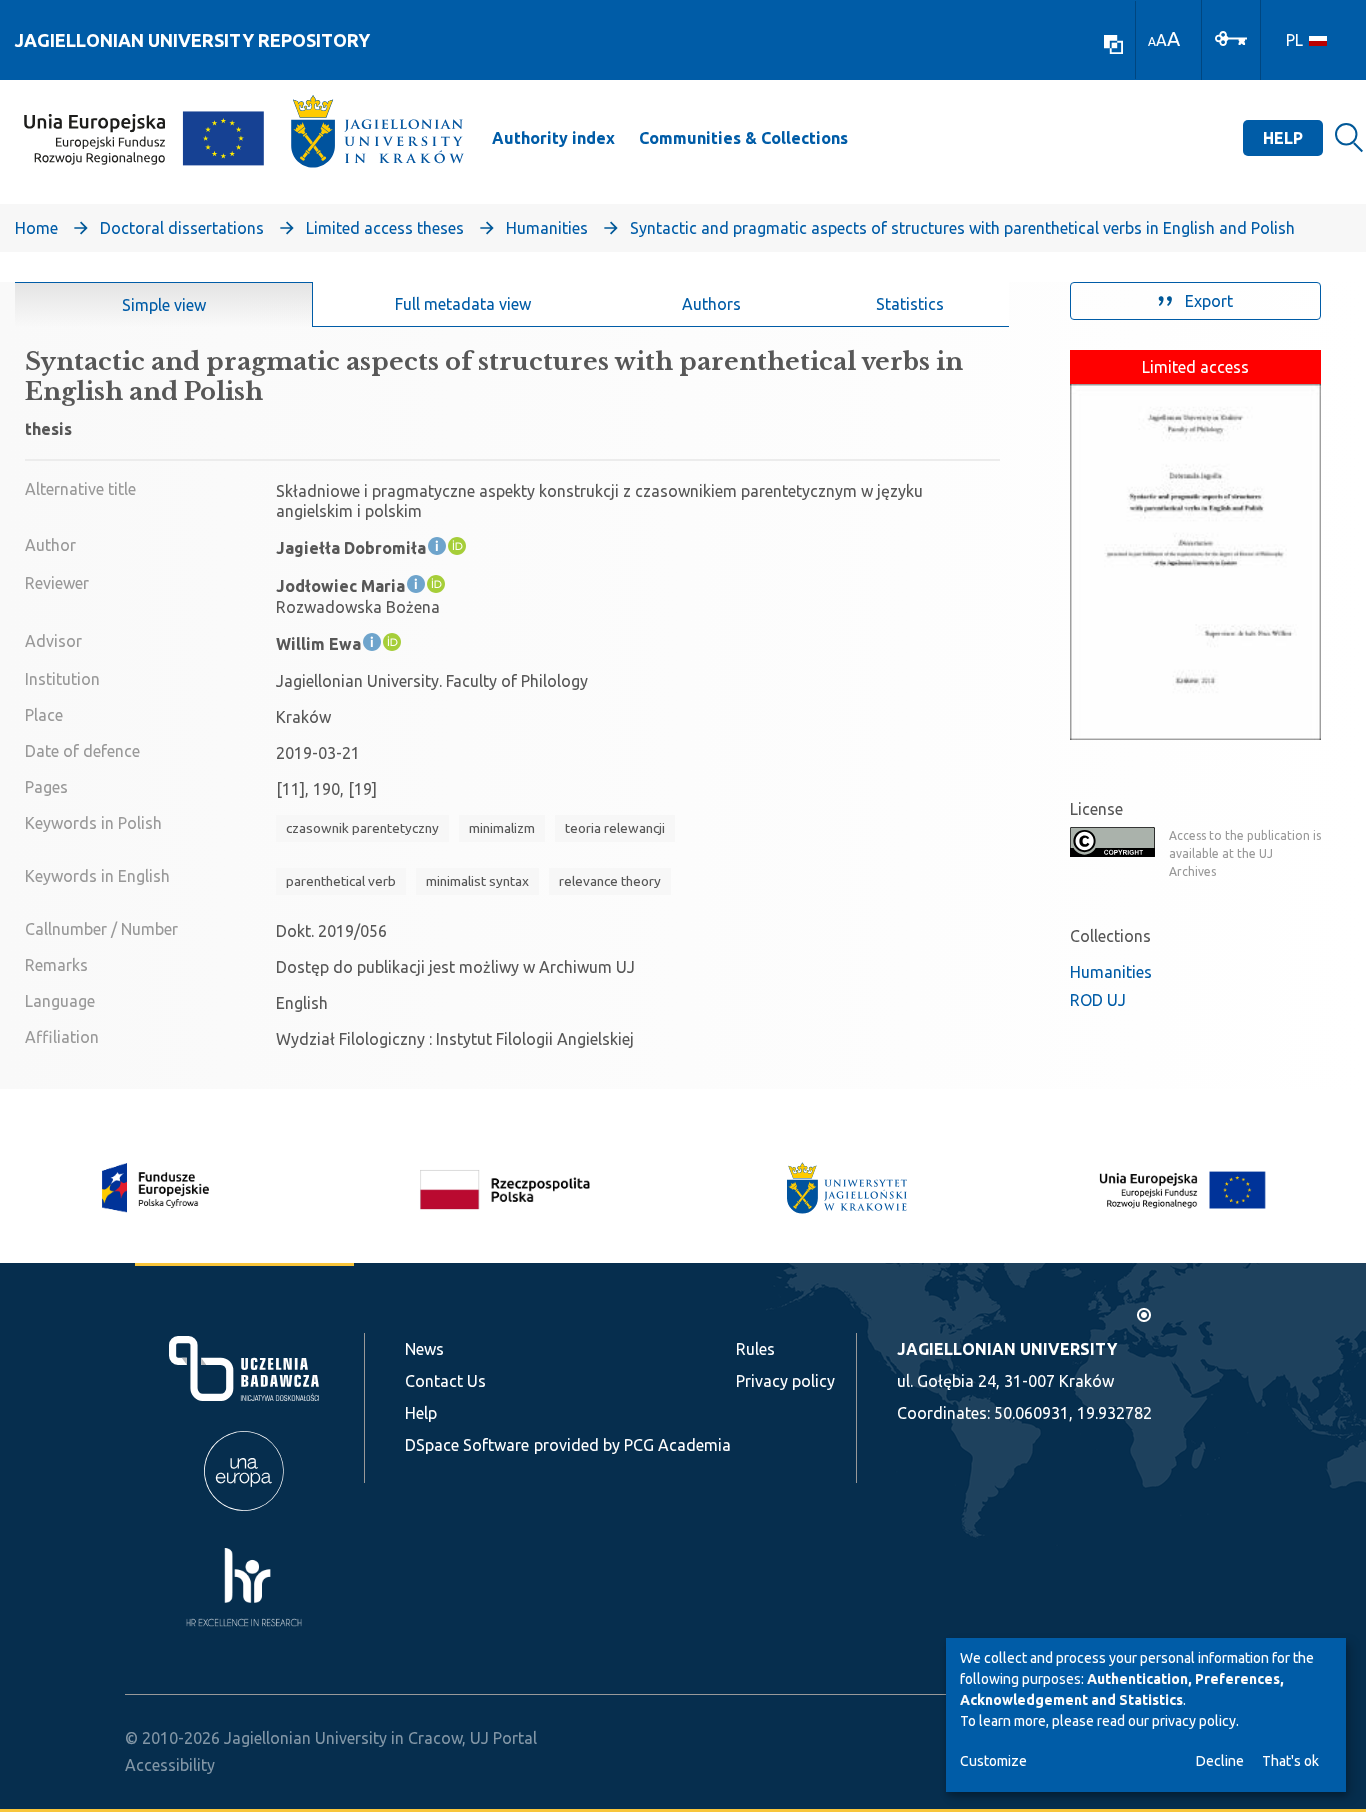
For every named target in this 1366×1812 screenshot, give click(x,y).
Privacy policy (785, 1381)
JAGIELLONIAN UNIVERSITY (1007, 1349)
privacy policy (1194, 1721)
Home (36, 228)
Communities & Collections (743, 138)
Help (1283, 138)
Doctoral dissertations (182, 228)
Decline (1220, 1761)
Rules (755, 1349)
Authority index (553, 138)
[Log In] (1231, 37)
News (424, 1349)
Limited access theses (385, 228)
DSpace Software (467, 1445)
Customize (993, 1761)
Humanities (547, 228)
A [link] (1152, 41)
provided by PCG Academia (632, 1445)
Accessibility (170, 1765)
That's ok (1290, 1761)
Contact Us (445, 1381)
